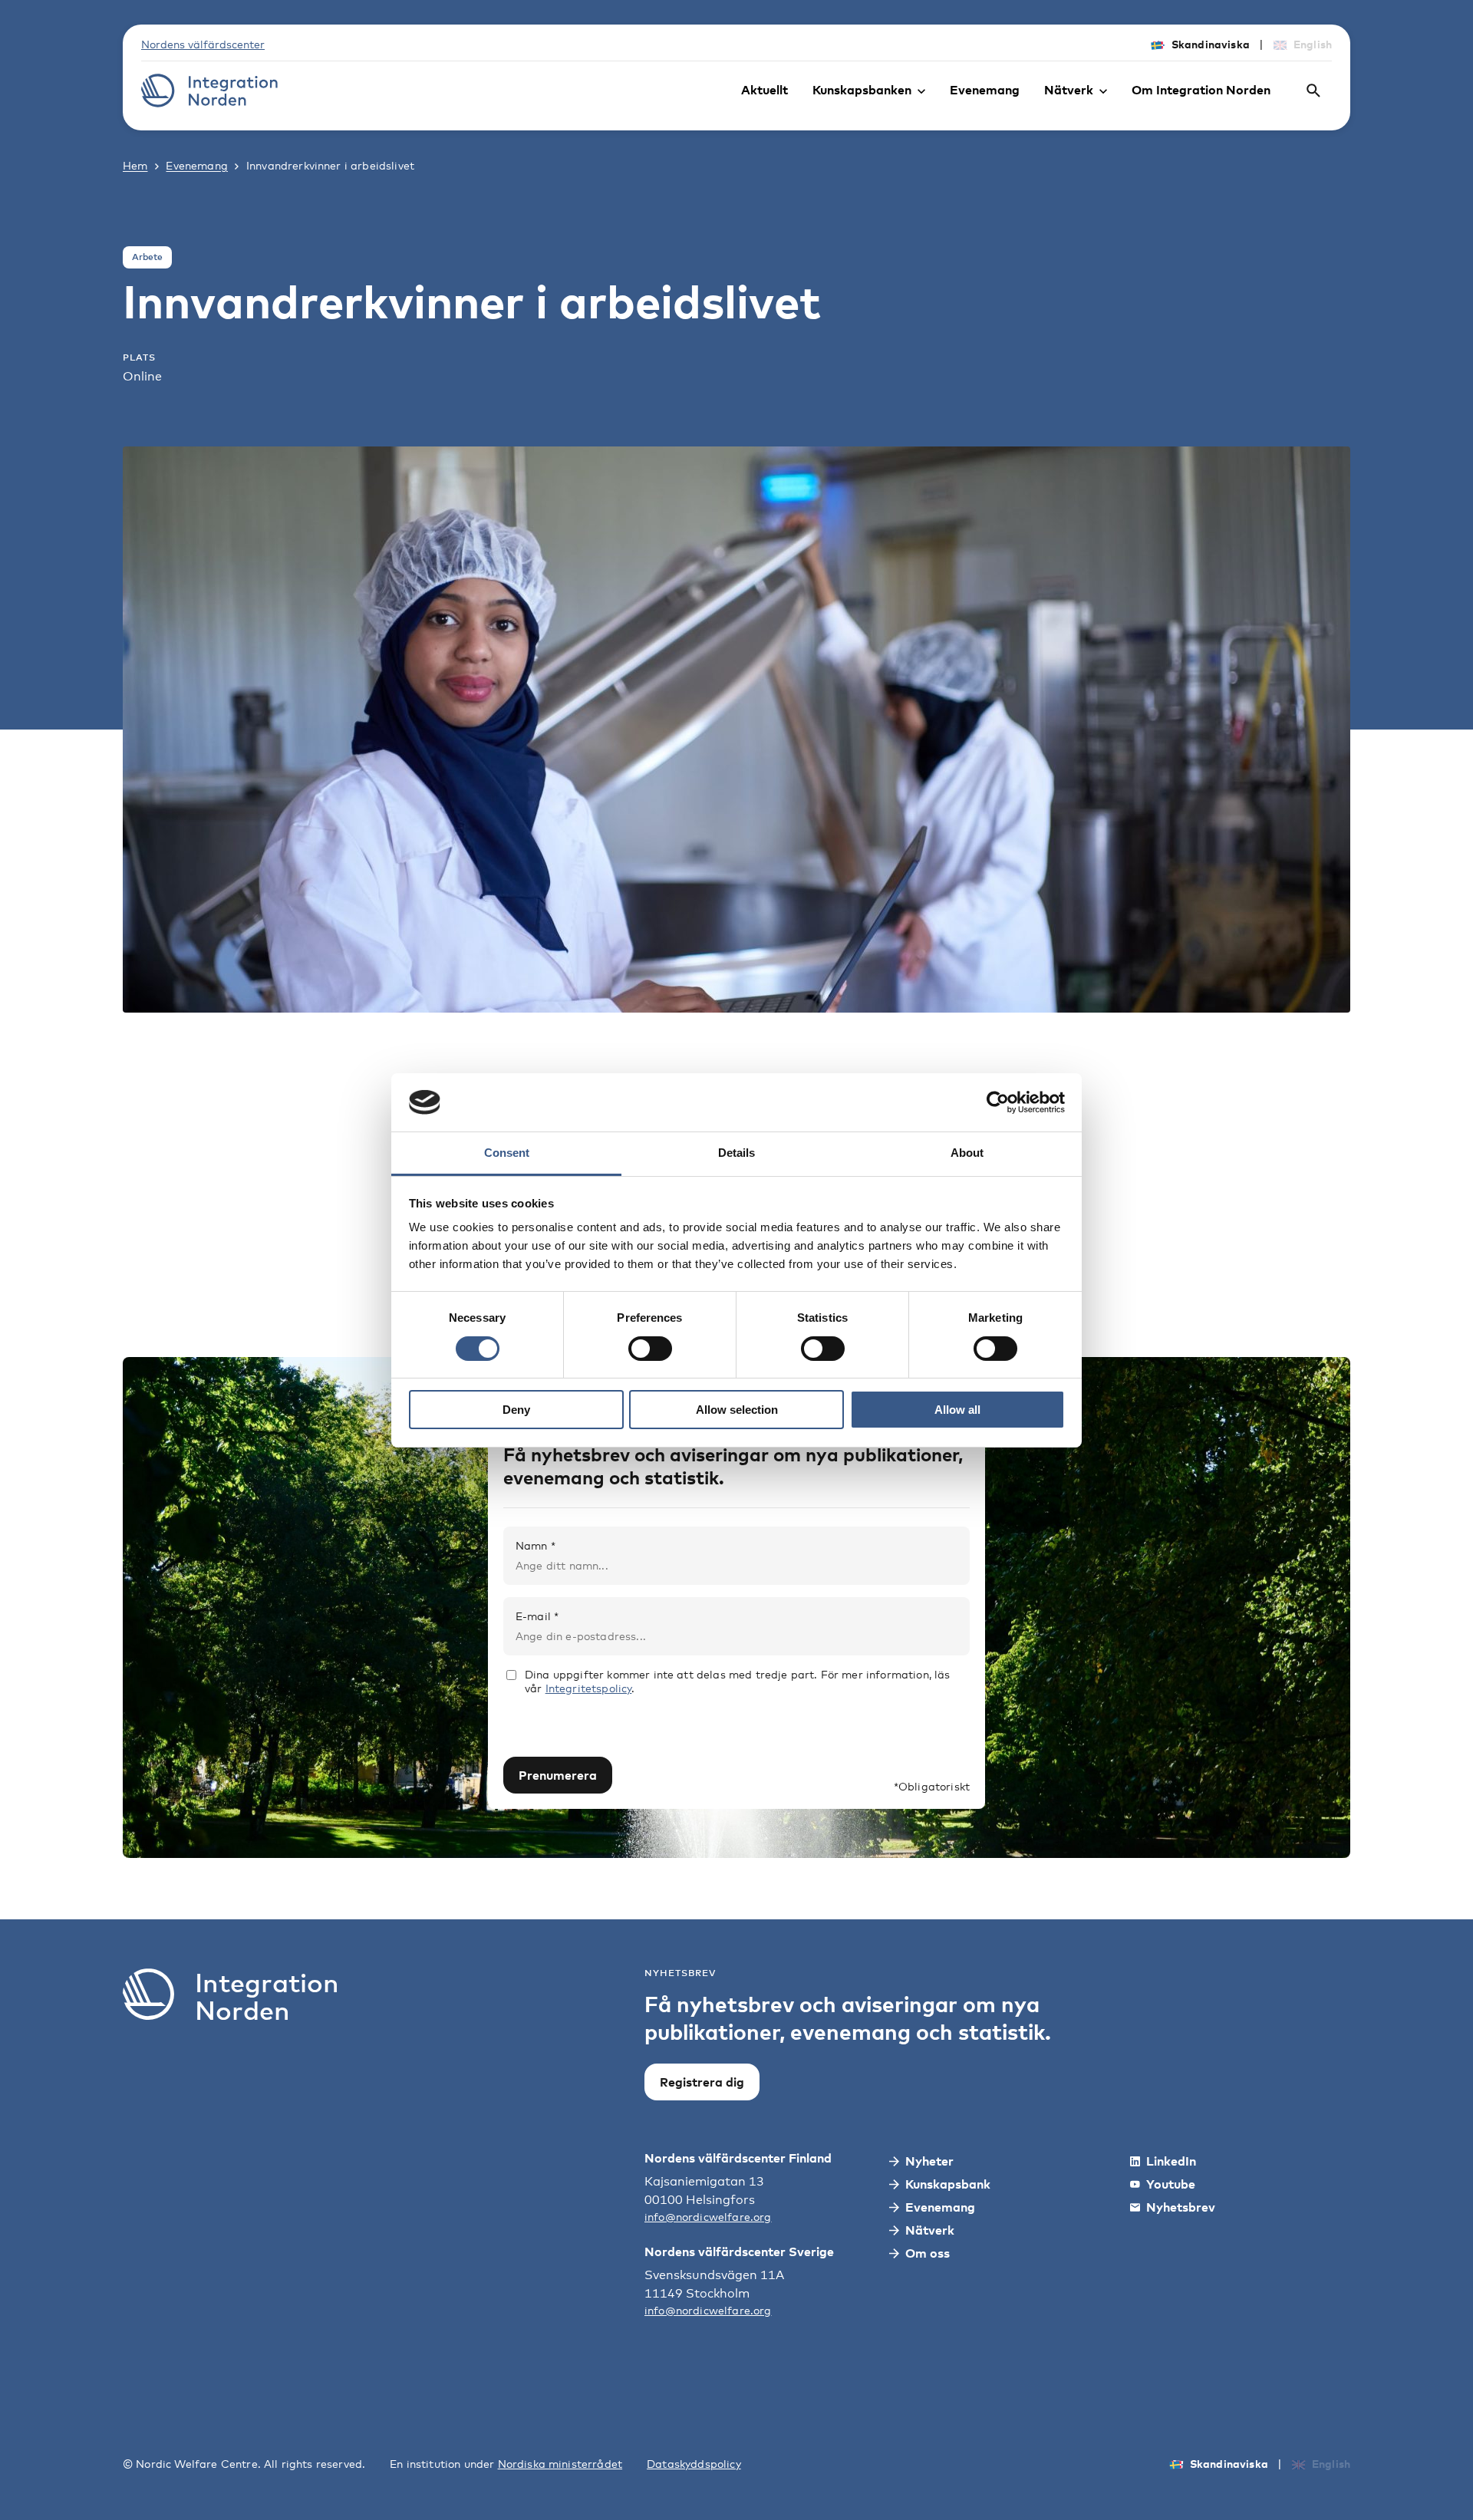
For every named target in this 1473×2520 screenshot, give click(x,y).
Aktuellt (765, 90)
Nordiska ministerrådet (560, 2464)
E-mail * (537, 1616)
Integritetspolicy (589, 1688)
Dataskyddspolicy (694, 2464)
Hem (135, 165)
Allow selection (737, 1410)
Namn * (535, 1545)
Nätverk (1069, 90)
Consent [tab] (507, 1153)
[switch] (650, 1349)
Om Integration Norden (1201, 90)
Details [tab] (736, 1153)
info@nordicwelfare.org (708, 2217)
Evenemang (985, 90)
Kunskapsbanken (862, 90)
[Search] (1313, 91)
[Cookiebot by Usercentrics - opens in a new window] (998, 1102)
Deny (516, 1410)
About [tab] (967, 1153)
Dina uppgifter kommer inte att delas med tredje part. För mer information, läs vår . (737, 1681)
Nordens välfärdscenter (203, 44)
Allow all (957, 1410)
